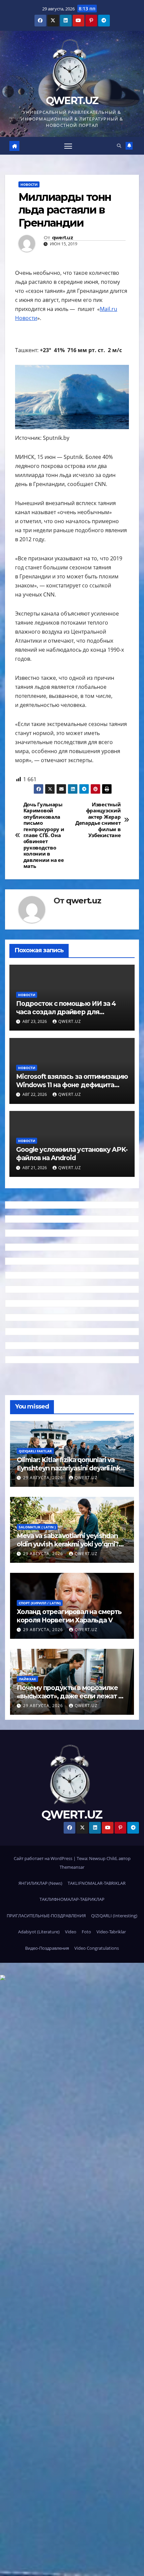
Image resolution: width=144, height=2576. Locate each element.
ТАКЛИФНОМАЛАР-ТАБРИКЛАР (72, 1899)
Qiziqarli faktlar (35, 1451)
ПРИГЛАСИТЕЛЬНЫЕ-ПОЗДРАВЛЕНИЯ (46, 1916)
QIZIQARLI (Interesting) (114, 1916)
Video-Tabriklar (111, 1932)
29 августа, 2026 (44, 1478)
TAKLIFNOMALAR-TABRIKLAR (97, 1883)
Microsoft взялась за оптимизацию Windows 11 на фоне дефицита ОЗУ (72, 1085)
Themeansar (72, 1867)
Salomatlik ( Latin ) (37, 1527)
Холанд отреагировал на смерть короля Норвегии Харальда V (69, 1616)
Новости (29, 184)
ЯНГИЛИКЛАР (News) (40, 1883)
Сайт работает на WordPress (44, 1858)
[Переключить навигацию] (68, 146)
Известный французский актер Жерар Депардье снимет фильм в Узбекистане (98, 820)
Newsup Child (103, 1858)
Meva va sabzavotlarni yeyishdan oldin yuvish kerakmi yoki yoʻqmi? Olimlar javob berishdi (68, 1544)
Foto (86, 1932)
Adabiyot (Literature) (39, 1932)
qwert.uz (62, 238)
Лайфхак (27, 1679)
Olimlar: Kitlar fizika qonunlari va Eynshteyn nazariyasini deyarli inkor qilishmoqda (72, 1468)
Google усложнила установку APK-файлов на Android (72, 1154)
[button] (119, 146)
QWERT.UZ (72, 101)
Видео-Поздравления (47, 1948)
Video (71, 1932)
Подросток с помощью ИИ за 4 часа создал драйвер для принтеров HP (66, 1012)
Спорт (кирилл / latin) (40, 1603)
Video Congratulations (97, 1948)
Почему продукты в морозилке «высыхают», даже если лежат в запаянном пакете (69, 1696)
